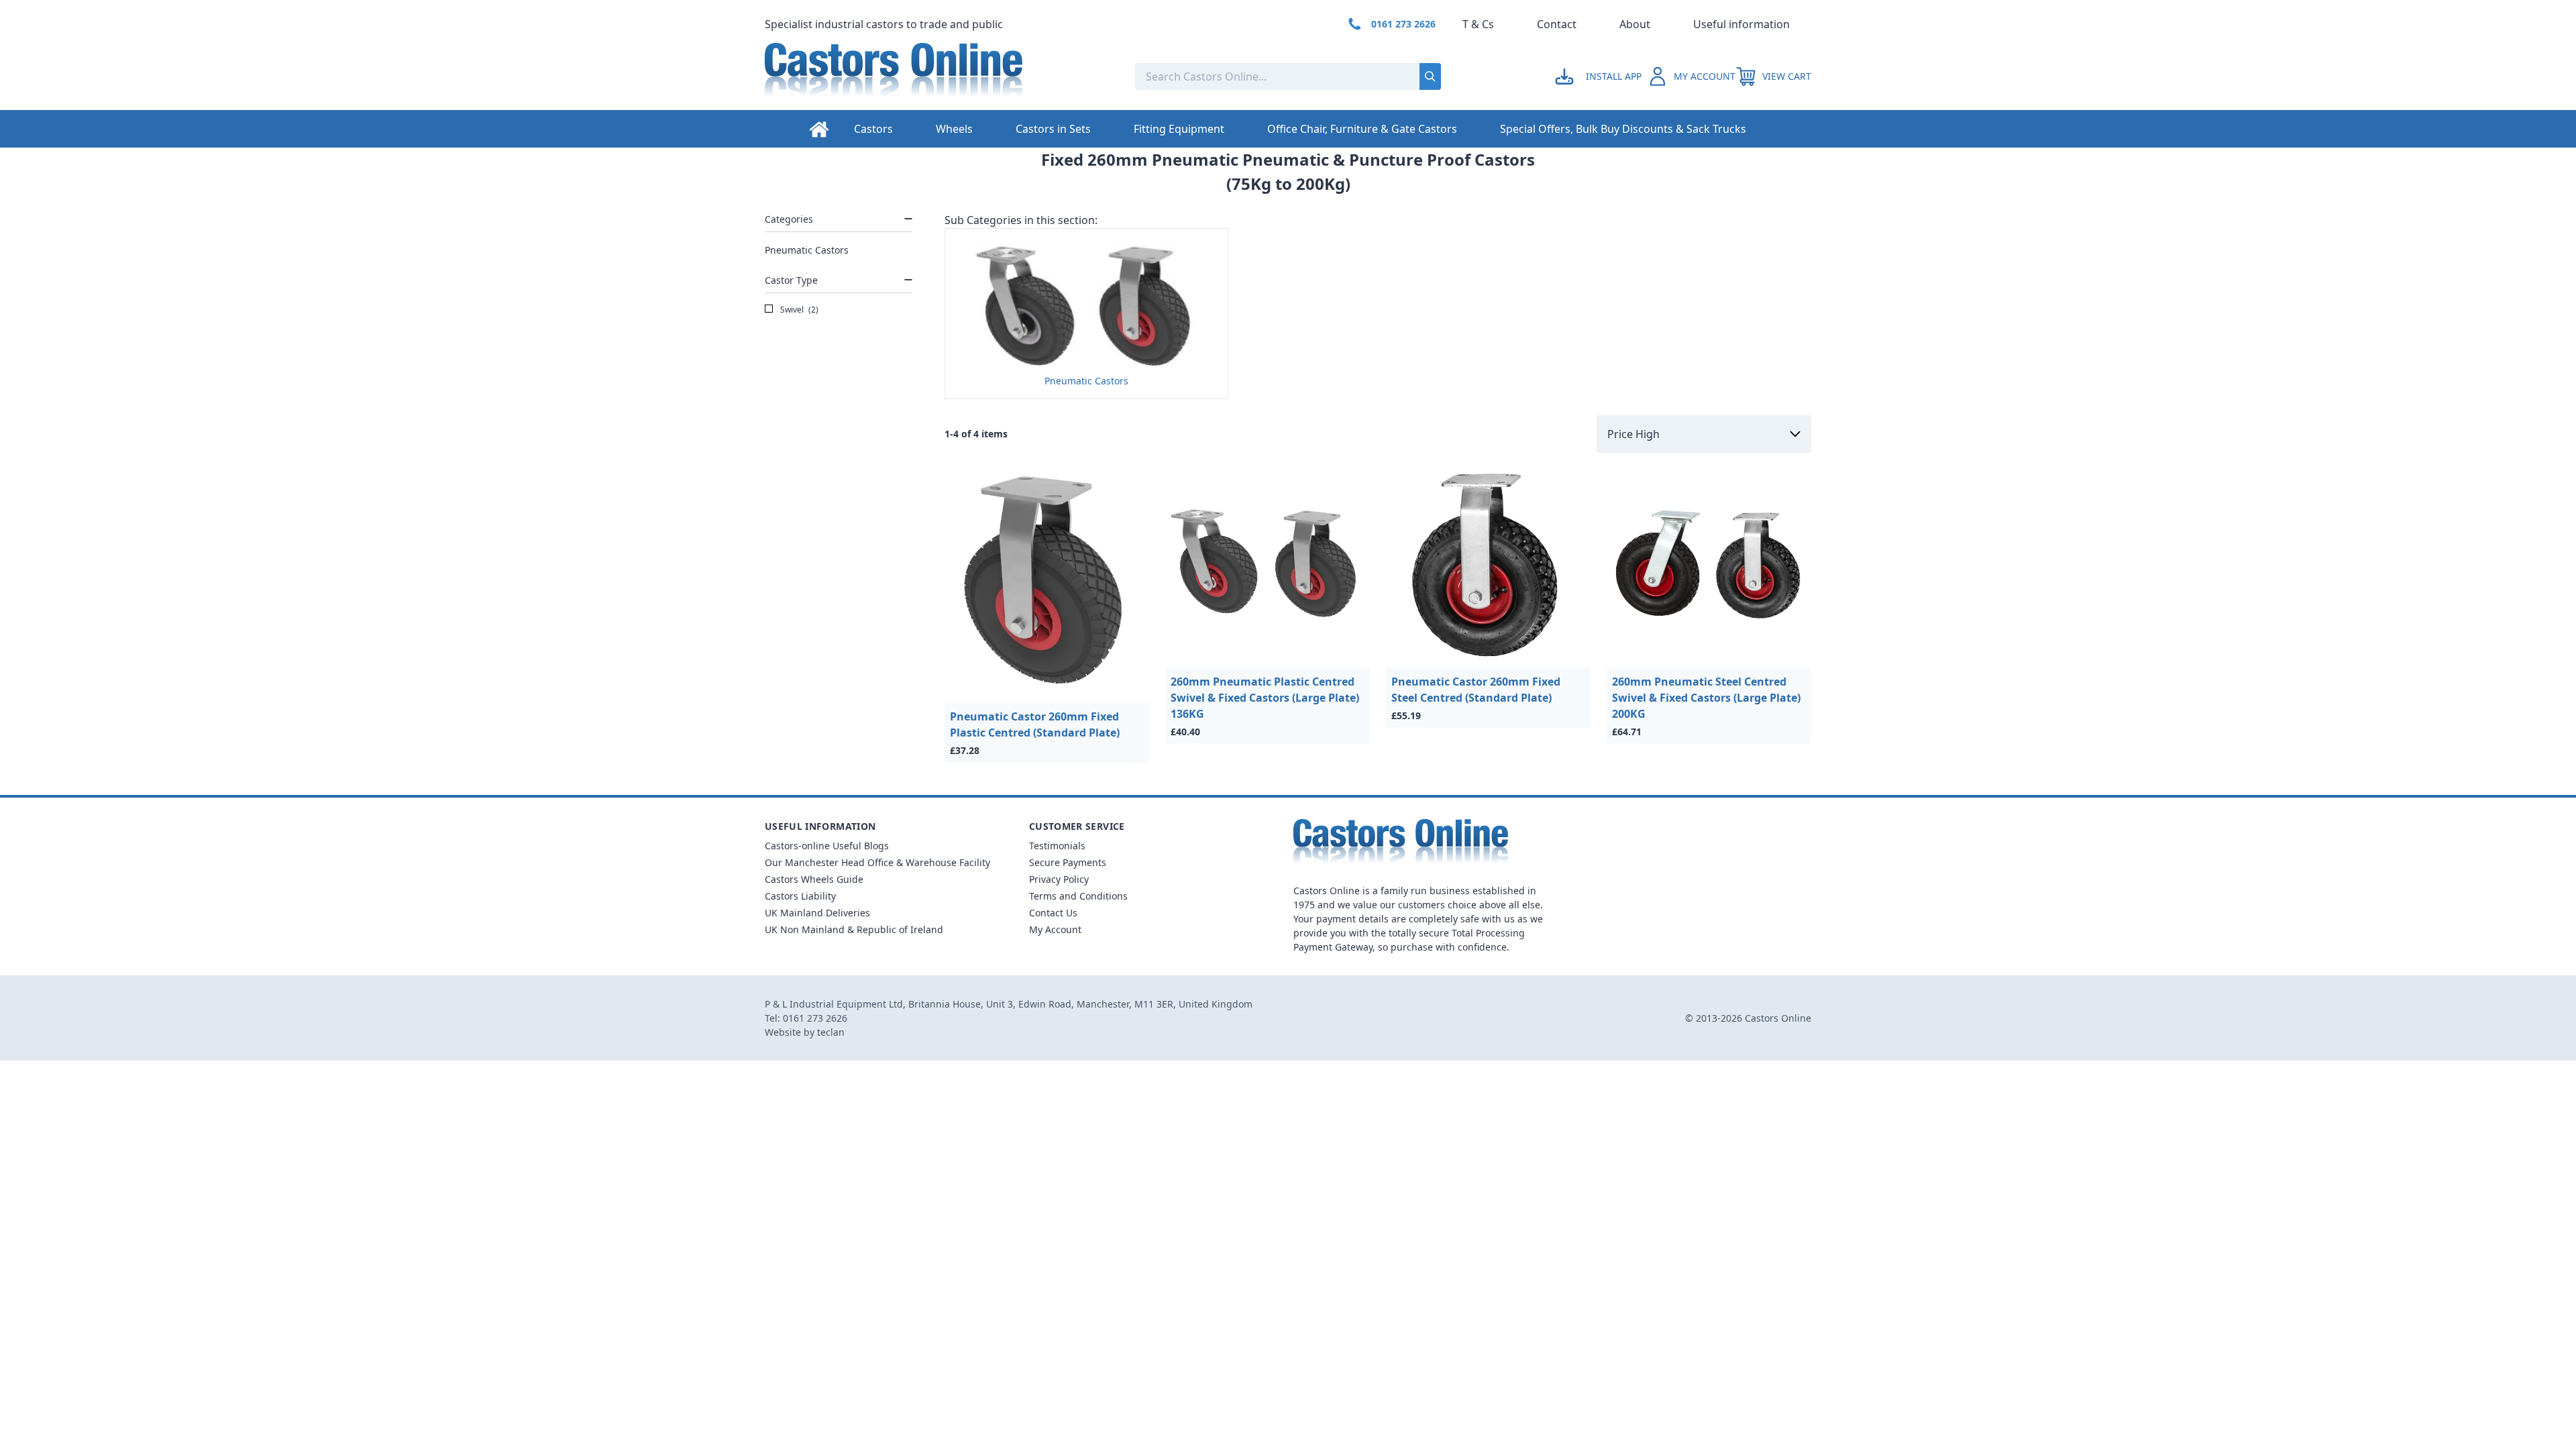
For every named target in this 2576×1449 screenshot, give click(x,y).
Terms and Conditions (1078, 896)
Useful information (1741, 24)
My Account (1055, 929)
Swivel (798, 310)
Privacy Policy (1059, 879)
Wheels (954, 129)
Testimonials (1057, 846)
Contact (1557, 24)
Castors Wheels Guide (814, 879)
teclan (831, 1032)
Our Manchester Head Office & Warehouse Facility (877, 862)
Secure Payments (1068, 862)
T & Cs (1478, 24)
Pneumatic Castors (807, 250)
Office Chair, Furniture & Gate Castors (1362, 129)
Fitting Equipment (1179, 129)
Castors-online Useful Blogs (827, 846)
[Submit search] (1430, 76)
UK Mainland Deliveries (817, 913)
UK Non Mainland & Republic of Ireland (854, 929)
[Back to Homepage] (939, 76)
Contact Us (1053, 913)
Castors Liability (800, 896)
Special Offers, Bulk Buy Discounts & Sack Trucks (1623, 129)
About (1635, 24)
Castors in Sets (1053, 129)
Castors (873, 129)
